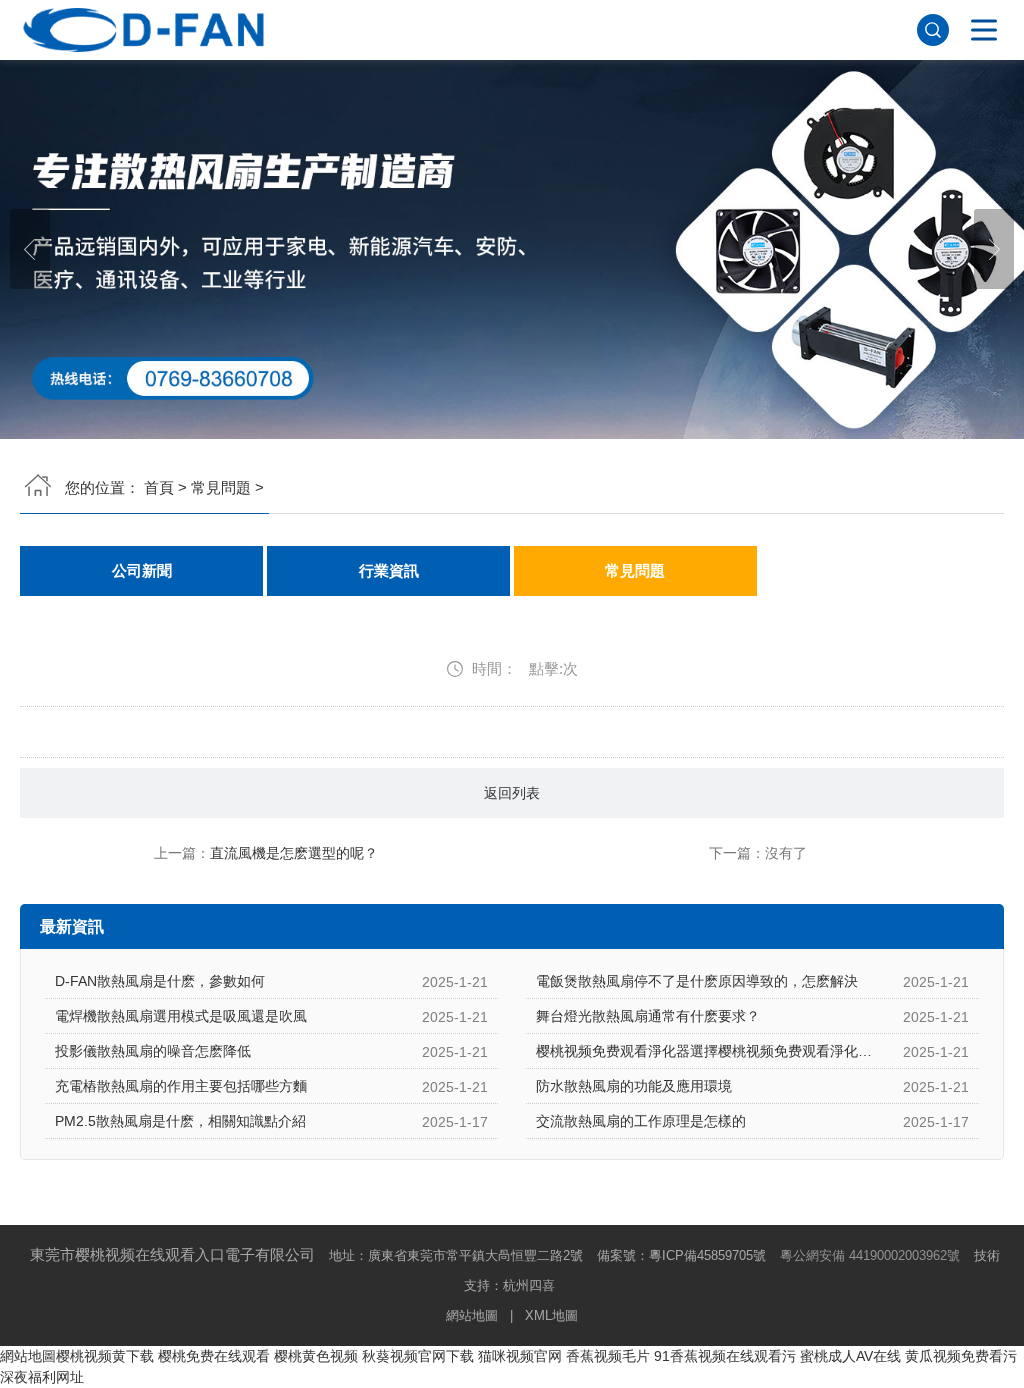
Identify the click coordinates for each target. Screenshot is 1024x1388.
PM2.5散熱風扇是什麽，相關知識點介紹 (180, 1121)
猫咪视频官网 (520, 1356)
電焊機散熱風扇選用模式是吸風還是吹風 (181, 1016)
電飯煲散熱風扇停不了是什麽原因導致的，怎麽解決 (697, 981)
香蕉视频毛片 (608, 1356)
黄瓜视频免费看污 (961, 1356)
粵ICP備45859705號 (707, 1255)
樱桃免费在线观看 (214, 1356)
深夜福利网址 (42, 1377)
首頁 (159, 487)
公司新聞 (142, 571)
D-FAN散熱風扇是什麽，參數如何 (160, 981)
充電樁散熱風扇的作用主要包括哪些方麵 (181, 1086)
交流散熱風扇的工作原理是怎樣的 (641, 1121)
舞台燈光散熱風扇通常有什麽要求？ (648, 1016)
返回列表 (512, 793)
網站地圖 (472, 1315)
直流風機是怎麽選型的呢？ (294, 853)
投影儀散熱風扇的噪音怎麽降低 (153, 1051)
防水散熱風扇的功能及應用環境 (634, 1086)
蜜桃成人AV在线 (850, 1356)
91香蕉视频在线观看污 (725, 1356)
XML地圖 (551, 1315)
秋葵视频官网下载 (418, 1356)
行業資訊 (389, 571)
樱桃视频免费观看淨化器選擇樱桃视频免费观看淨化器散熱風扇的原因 (753, 1051)
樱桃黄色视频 (316, 1356)
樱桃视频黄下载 (105, 1356)
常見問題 (221, 487)
